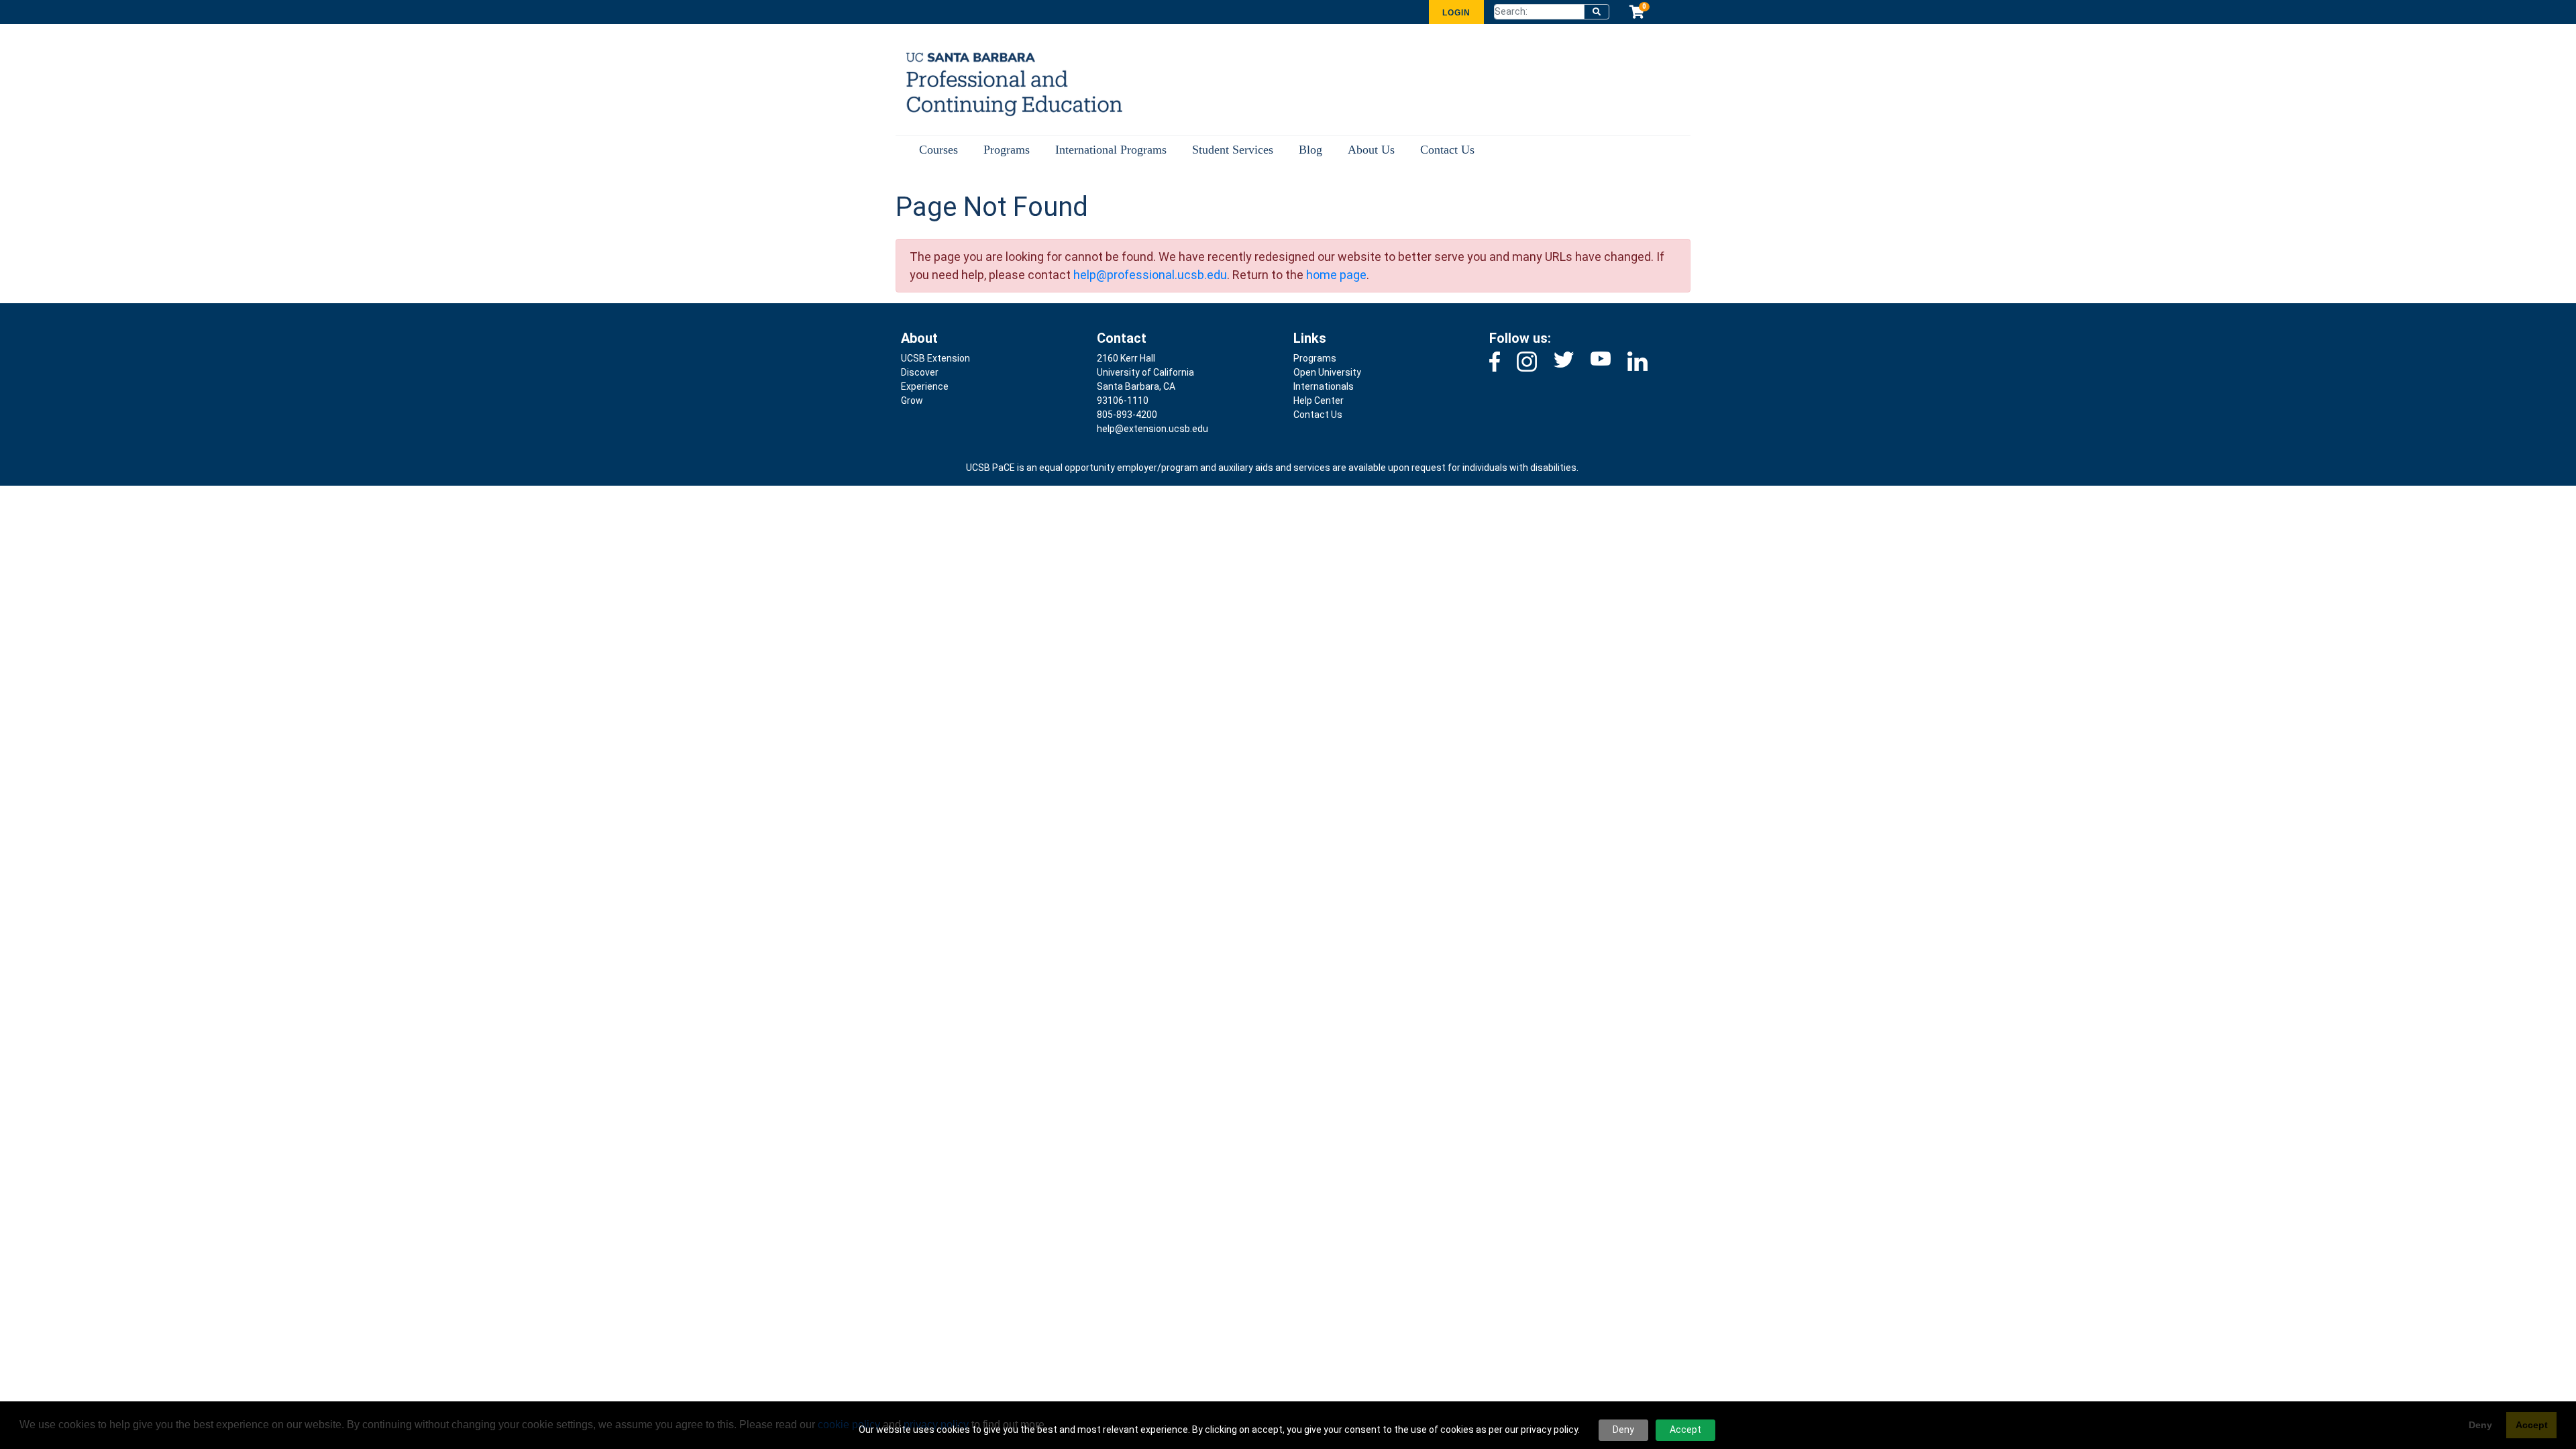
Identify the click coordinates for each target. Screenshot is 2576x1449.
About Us (1371, 150)
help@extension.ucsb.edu (1152, 429)
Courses (938, 150)
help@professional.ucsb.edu (1150, 275)
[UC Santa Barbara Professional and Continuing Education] (1005, 83)
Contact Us (1447, 150)
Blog (1310, 150)
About (919, 338)
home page (1336, 275)
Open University (1327, 372)
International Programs (1111, 150)
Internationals (1324, 386)
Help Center (1319, 400)
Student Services (1233, 150)
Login (1456, 13)
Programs (1007, 150)
